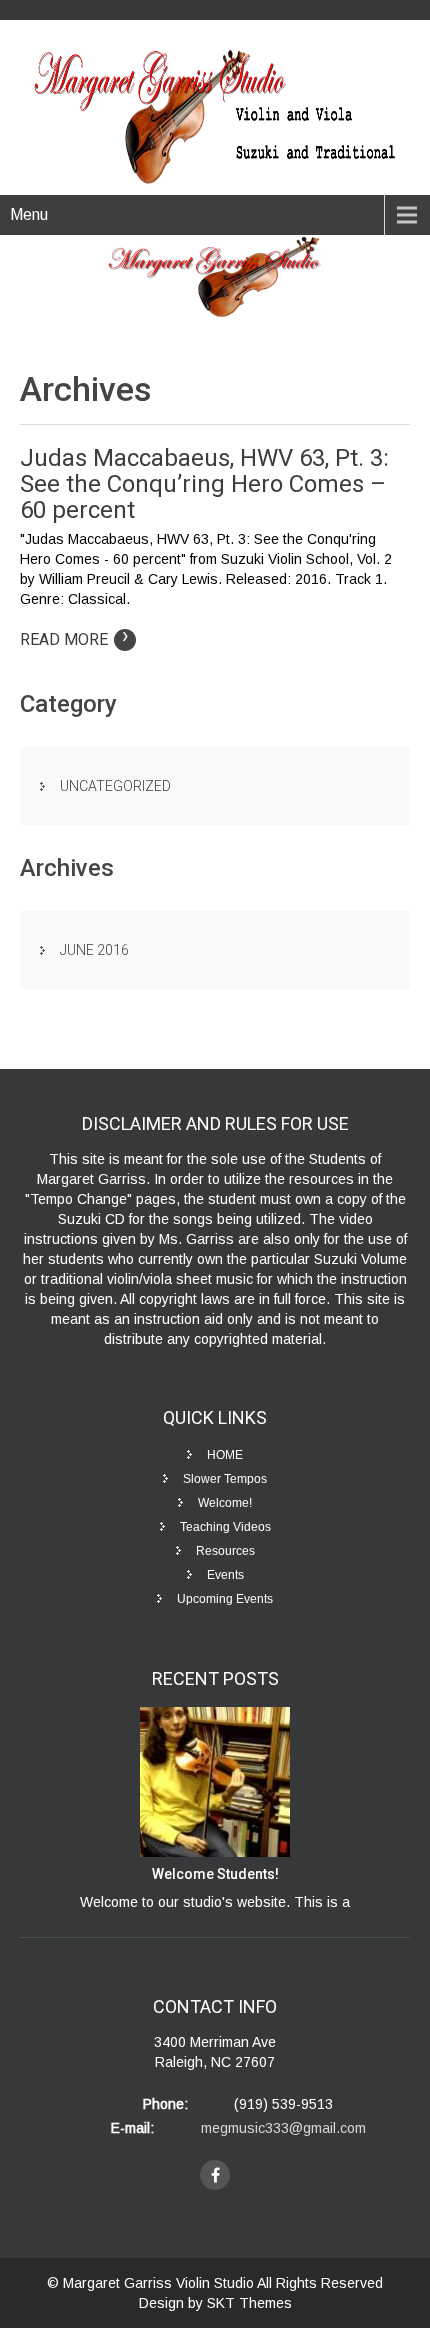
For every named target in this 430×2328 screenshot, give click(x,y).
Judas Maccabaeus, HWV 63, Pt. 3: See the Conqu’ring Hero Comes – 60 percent (204, 484)
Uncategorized (115, 786)
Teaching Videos (225, 1527)
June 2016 (94, 950)
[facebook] (215, 2175)
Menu (29, 214)
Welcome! (225, 1503)
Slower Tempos (225, 1479)
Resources (225, 1551)
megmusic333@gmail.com (283, 2128)
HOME (225, 1455)
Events (225, 1575)
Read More (74, 639)
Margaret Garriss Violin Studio (160, 2283)
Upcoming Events (225, 1599)
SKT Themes (249, 2303)
